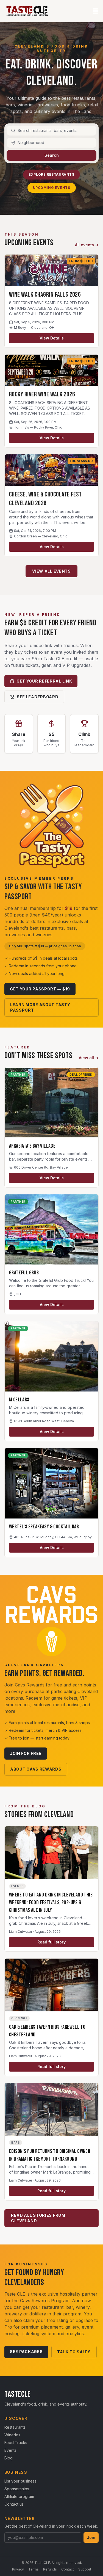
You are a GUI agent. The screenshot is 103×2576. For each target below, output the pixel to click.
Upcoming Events (52, 188)
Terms (34, 2569)
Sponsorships (17, 2489)
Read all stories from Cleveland (38, 2218)
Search (52, 155)
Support (85, 2569)
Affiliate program (19, 2496)
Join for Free (26, 1753)
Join (91, 2537)
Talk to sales (74, 2352)
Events (10, 2450)
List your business (20, 2481)
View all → (89, 1058)
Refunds (50, 2569)
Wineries (12, 2435)
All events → (87, 245)
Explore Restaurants (51, 174)
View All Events (51, 571)
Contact (68, 2569)
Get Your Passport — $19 (40, 989)
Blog (9, 2458)
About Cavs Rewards (36, 1769)
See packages (26, 2352)
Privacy (18, 2569)
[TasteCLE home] (27, 11)
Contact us (14, 2504)
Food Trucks (16, 2443)
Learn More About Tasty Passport (40, 1007)
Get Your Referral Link (44, 681)
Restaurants (15, 2427)
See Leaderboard (38, 697)
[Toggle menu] (95, 11)
